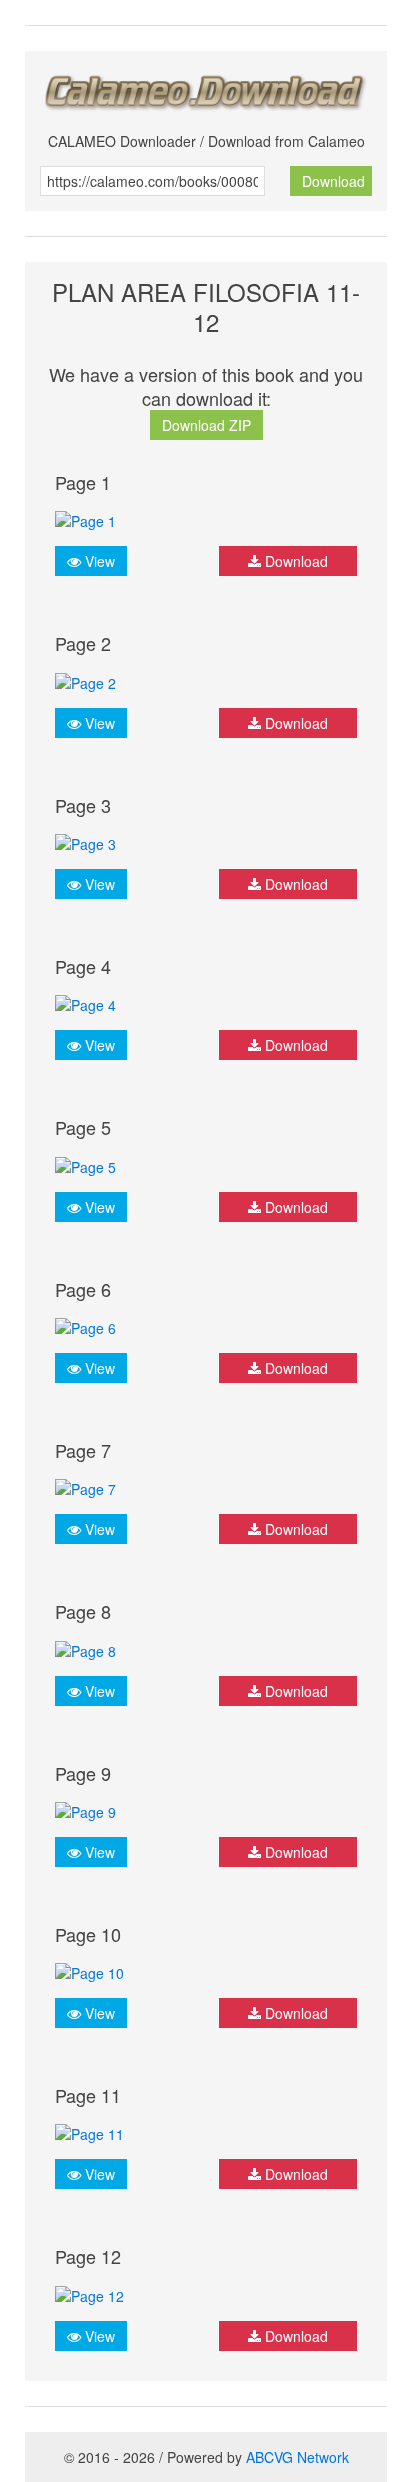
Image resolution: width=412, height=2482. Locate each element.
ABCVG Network (297, 2457)
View (98, 561)
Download (333, 181)
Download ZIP (206, 425)
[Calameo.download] (206, 86)
